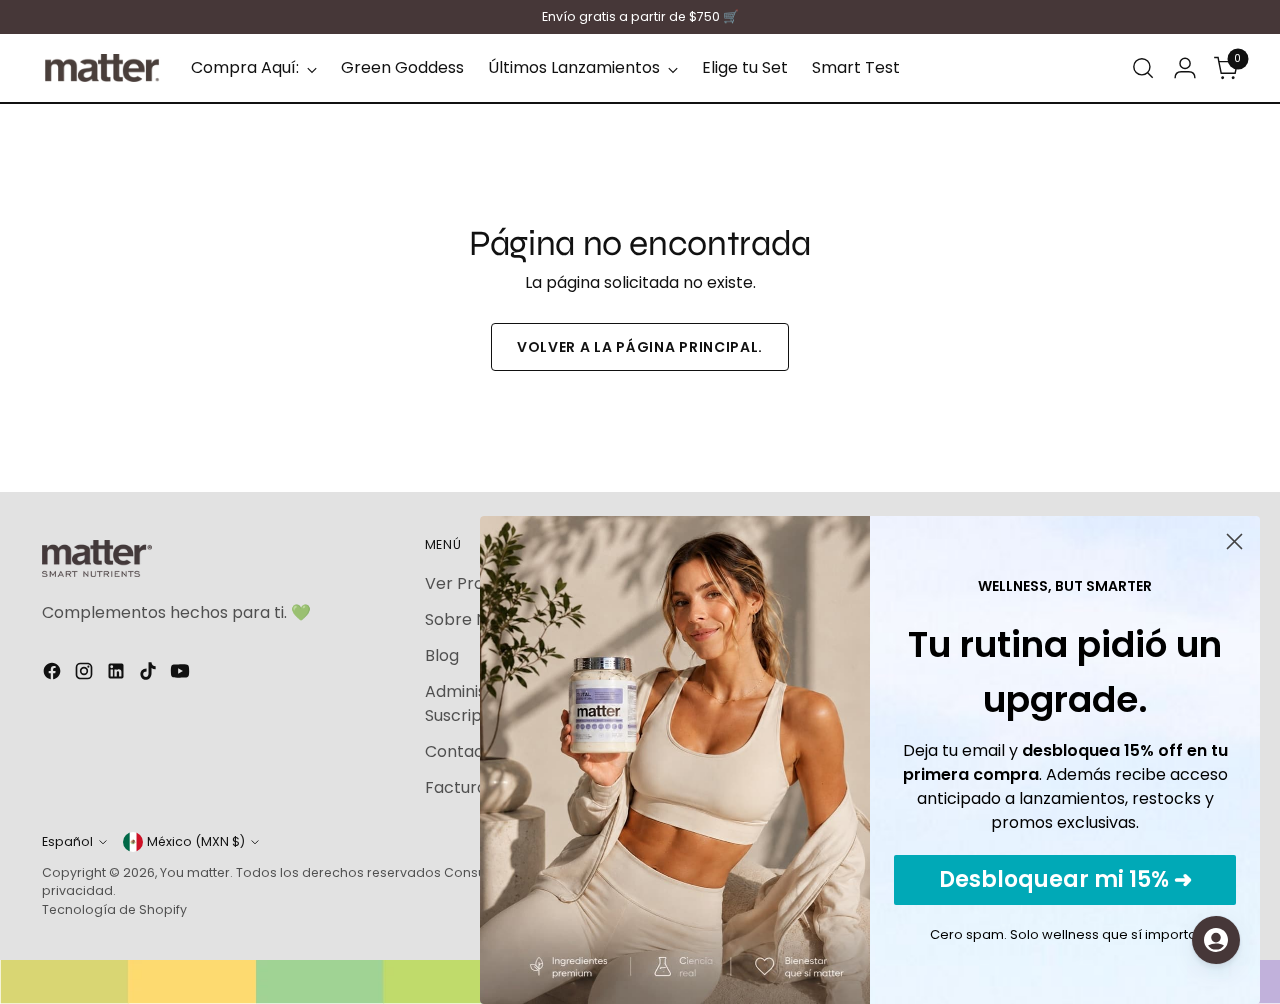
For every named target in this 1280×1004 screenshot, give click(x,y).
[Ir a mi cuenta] (1185, 68)
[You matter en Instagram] (86, 674)
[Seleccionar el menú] (1143, 68)
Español (67, 841)
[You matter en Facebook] (54, 674)
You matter (195, 872)
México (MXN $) (196, 841)
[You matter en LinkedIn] (118, 674)
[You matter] (102, 68)
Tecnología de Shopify (114, 909)
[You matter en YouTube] (182, 674)
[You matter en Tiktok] (150, 674)
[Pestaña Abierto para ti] (1216, 940)
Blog (442, 655)
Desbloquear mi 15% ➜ (1065, 879)
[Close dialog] (1234, 541)
